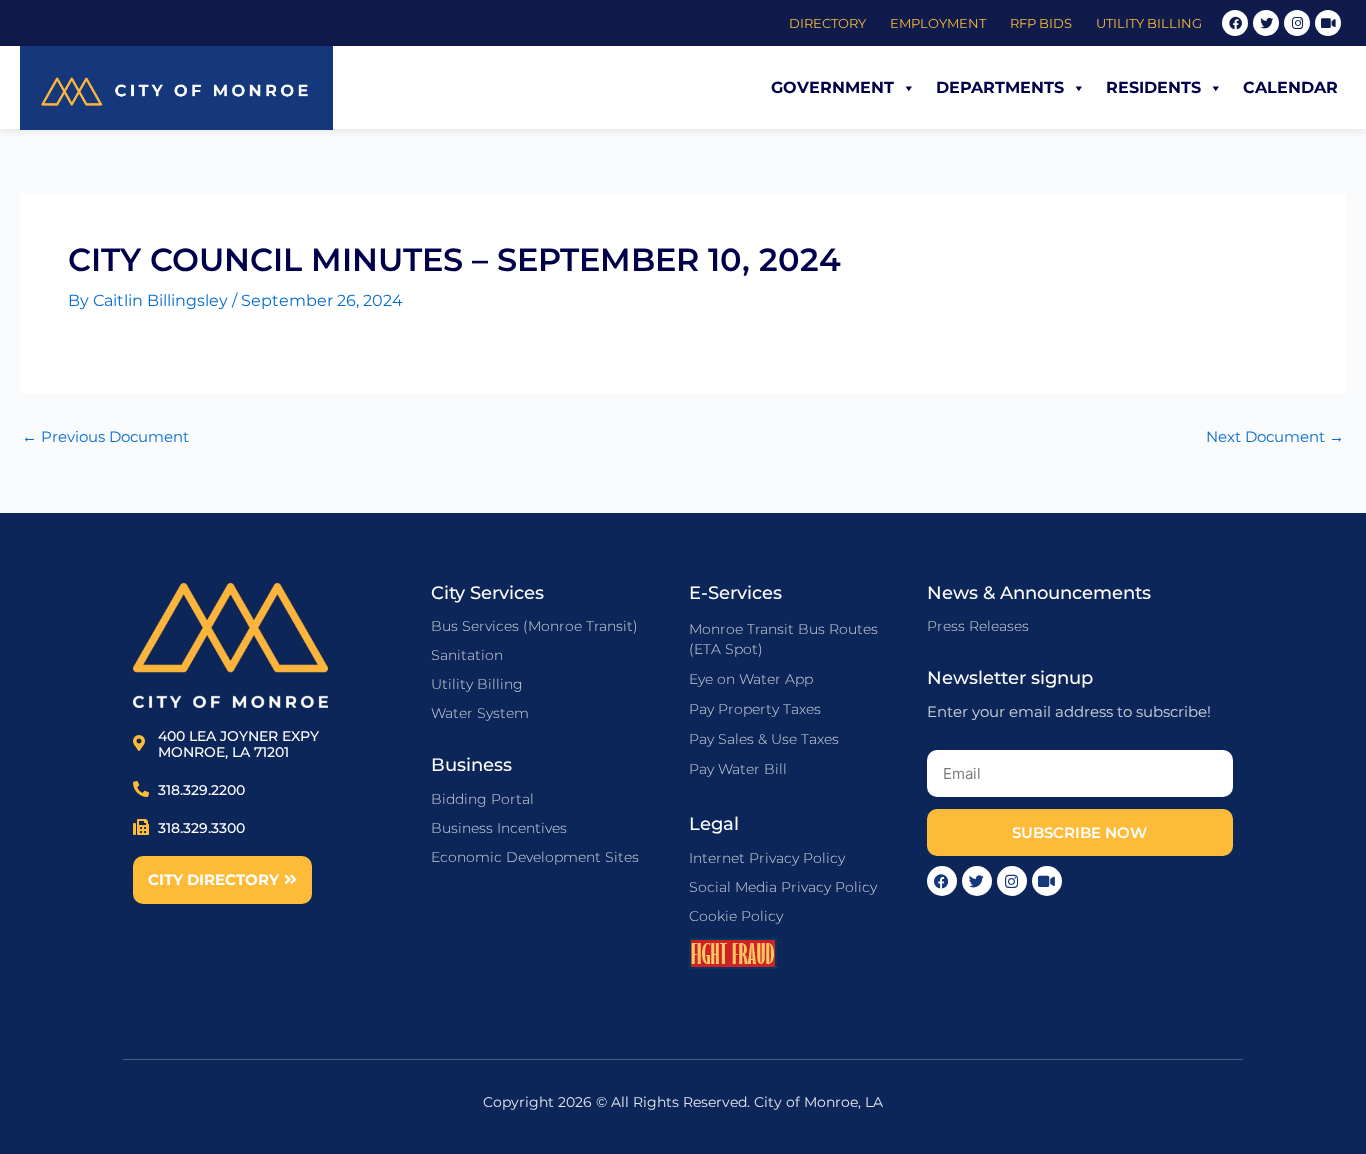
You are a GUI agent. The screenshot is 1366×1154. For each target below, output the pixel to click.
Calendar (1290, 87)
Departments (1000, 87)
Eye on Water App (751, 679)
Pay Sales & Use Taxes (764, 739)
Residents (1153, 87)
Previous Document (105, 436)
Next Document (1275, 436)
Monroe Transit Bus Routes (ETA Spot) (783, 639)
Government (832, 87)
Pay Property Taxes (755, 709)
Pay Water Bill (738, 769)
